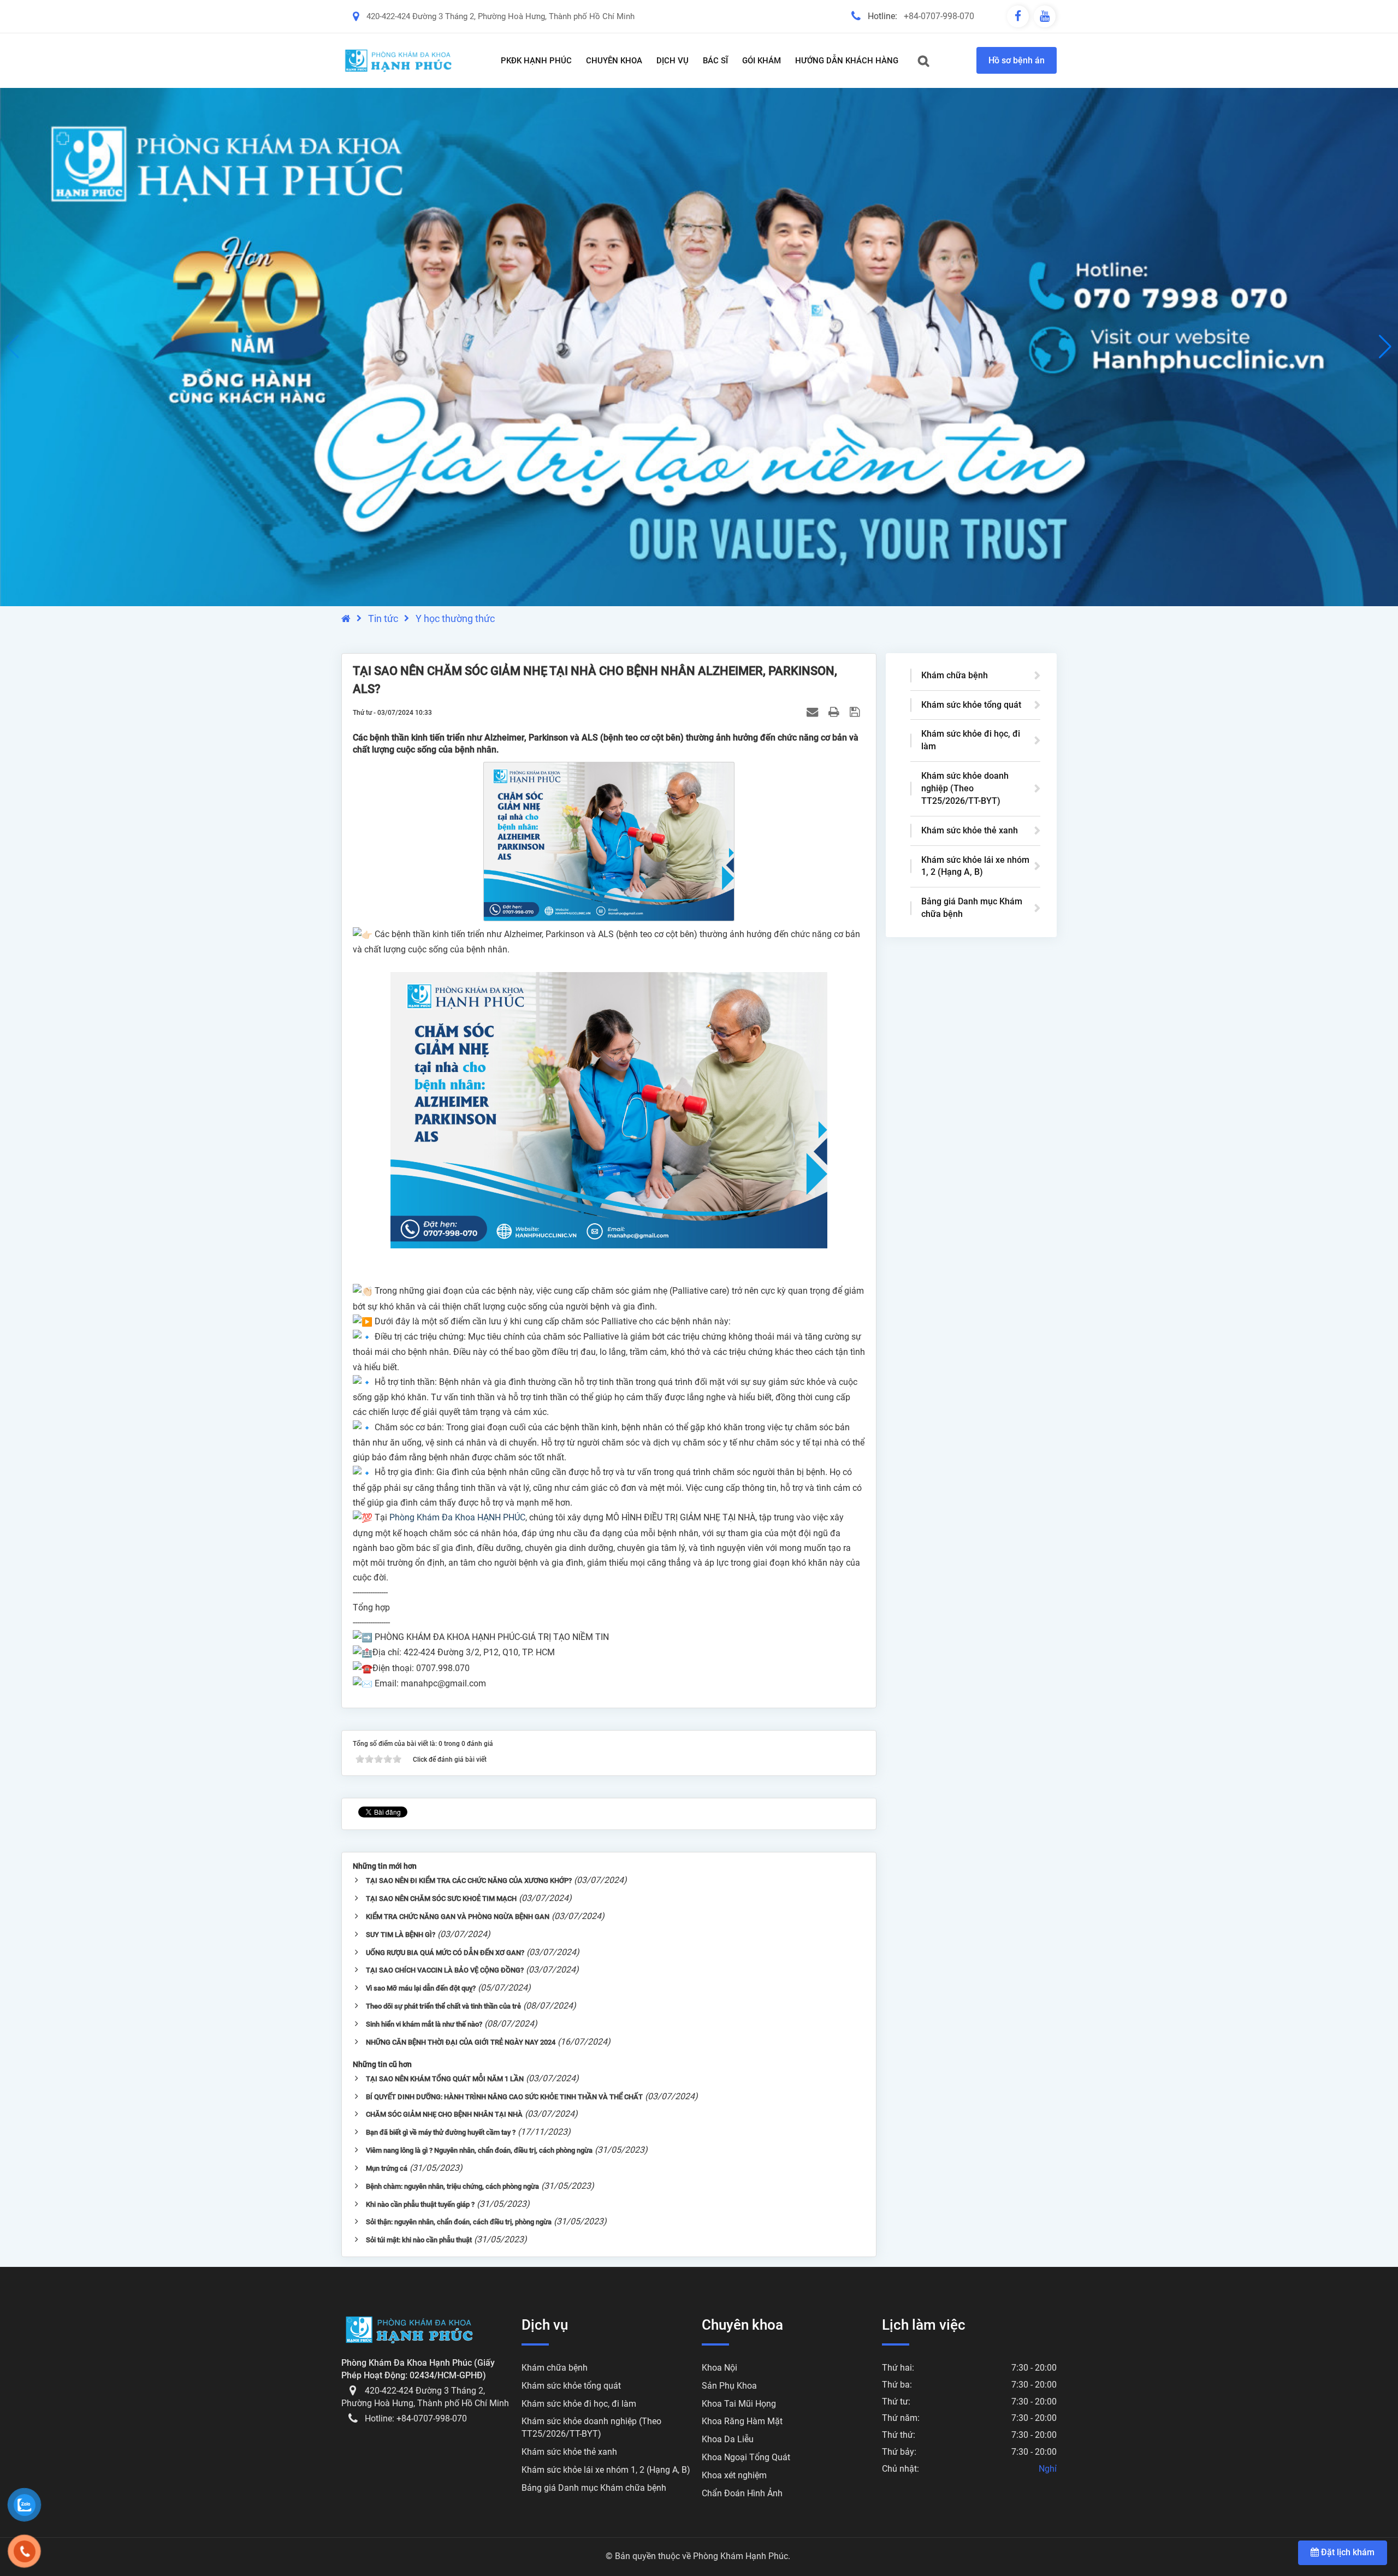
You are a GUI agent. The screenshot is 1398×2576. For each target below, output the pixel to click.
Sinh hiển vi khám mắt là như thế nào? (424, 2024)
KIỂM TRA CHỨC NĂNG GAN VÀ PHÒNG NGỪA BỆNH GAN (458, 1917)
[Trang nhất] (346, 618)
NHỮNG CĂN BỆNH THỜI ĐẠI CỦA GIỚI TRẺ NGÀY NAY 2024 (461, 2042)
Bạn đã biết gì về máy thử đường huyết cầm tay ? (441, 2132)
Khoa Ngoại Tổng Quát (746, 2457)
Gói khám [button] (762, 61)
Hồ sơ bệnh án (1017, 60)
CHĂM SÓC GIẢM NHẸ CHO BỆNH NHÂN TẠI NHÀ (444, 2114)
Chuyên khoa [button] (614, 61)
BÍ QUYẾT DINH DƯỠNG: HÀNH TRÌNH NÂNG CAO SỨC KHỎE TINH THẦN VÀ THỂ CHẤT (504, 2097)
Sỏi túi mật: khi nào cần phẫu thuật (419, 2240)
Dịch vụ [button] (673, 61)
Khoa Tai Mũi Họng (739, 2404)
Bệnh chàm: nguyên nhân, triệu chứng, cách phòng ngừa (452, 2186)
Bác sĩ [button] (715, 61)
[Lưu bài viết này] (856, 712)
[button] (1385, 347)
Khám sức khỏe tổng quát (971, 705)
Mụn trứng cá (387, 2168)
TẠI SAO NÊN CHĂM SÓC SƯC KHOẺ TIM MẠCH (441, 1899)
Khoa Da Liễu (728, 2439)
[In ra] (835, 712)
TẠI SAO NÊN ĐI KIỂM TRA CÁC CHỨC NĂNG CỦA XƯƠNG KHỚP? (469, 1881)
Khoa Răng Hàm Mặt (742, 2421)
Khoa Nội (719, 2368)
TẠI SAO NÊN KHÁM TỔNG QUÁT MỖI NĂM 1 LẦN (445, 2079)
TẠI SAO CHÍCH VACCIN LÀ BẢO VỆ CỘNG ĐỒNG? (445, 1970)
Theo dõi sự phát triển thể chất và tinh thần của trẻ (443, 2006)
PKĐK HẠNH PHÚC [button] (536, 61)
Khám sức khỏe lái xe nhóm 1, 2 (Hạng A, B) (975, 866)
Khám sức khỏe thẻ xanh (970, 830)
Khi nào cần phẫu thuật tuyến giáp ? (420, 2204)
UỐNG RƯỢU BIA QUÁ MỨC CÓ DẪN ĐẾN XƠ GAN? (445, 1953)
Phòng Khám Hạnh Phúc (741, 2556)
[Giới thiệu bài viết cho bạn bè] (814, 712)
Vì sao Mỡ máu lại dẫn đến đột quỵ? (421, 1988)
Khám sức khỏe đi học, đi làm (971, 740)
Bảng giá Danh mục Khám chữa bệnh (972, 908)
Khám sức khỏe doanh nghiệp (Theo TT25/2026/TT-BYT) (965, 788)
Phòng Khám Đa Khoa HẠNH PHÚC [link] (457, 1517)
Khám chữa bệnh (955, 675)
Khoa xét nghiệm (734, 2475)
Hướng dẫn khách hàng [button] (847, 61)
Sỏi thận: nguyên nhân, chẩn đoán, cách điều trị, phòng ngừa (459, 2222)
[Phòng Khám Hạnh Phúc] (399, 61)
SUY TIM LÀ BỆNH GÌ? (401, 1935)
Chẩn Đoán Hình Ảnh (742, 2493)
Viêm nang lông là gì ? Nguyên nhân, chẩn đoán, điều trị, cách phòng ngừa (479, 2150)
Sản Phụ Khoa (729, 2386)
